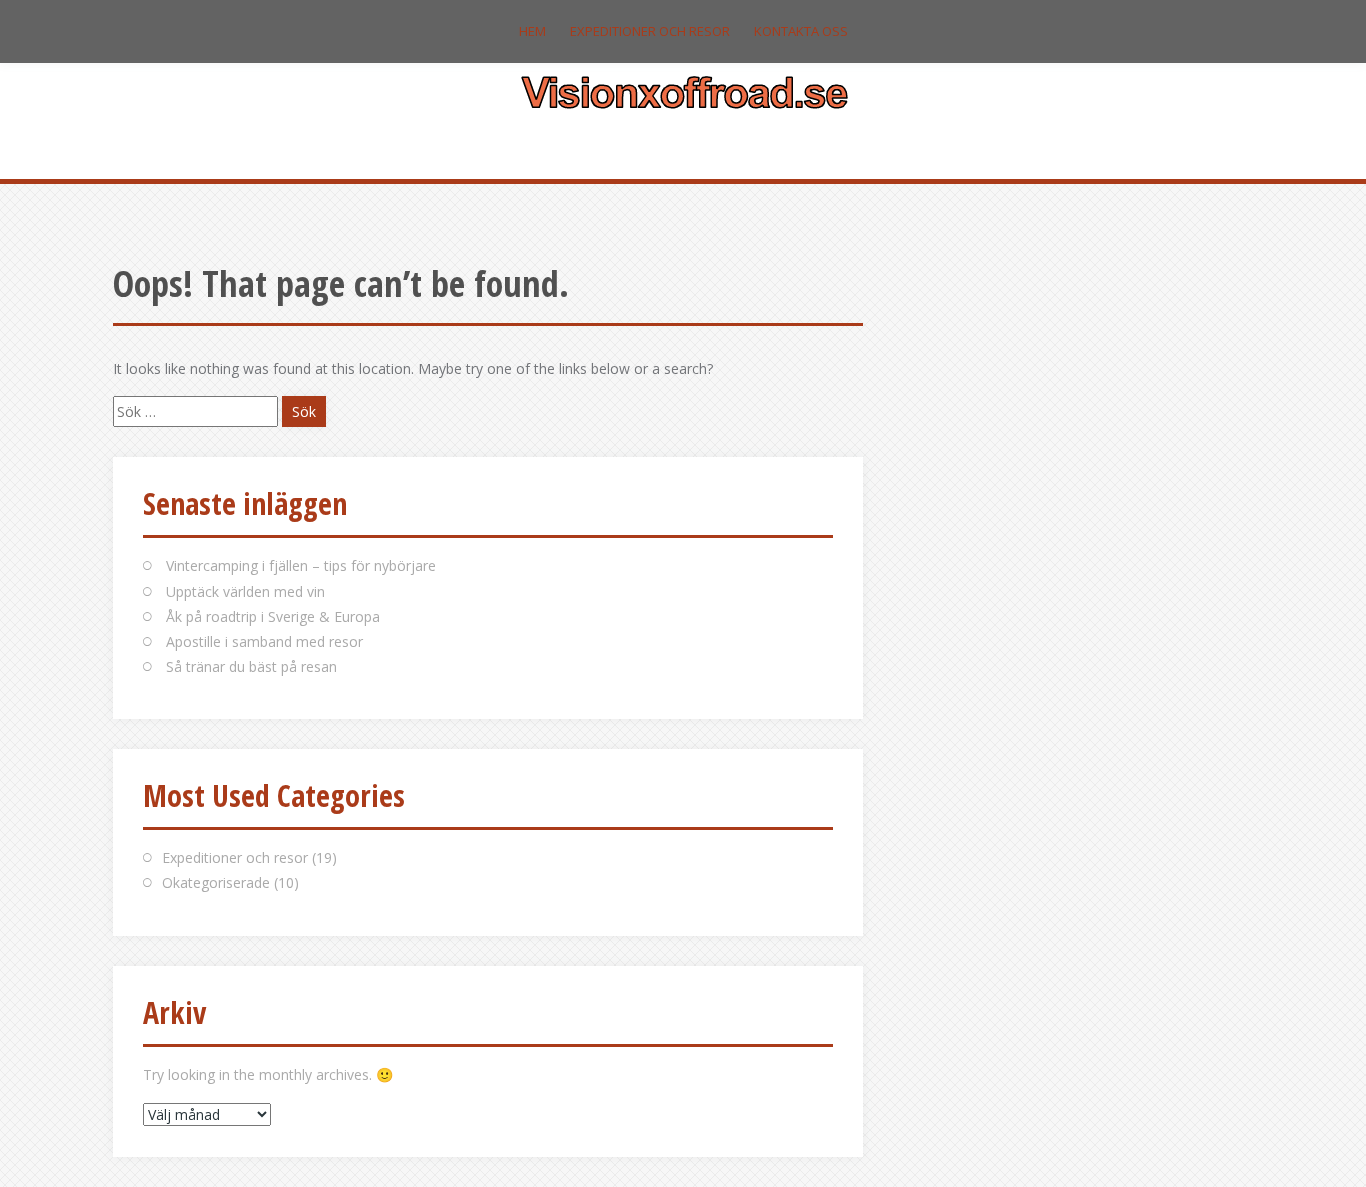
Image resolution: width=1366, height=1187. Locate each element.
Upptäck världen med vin (245, 591)
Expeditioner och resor (650, 31)
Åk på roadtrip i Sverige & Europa (273, 616)
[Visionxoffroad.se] (683, 89)
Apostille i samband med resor (264, 641)
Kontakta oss (801, 31)
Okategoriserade (216, 882)
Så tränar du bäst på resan (251, 666)
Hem (532, 31)
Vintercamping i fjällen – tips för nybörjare (301, 565)
